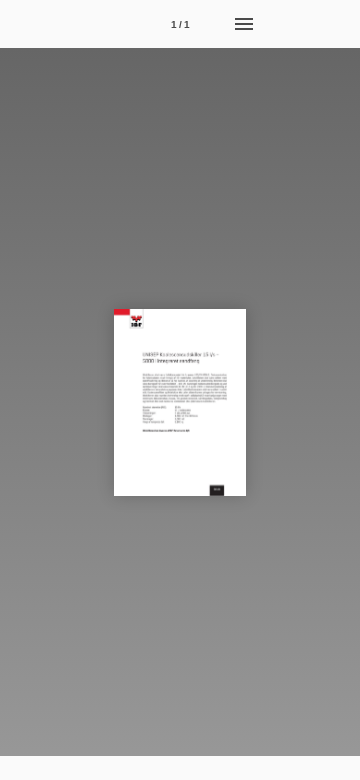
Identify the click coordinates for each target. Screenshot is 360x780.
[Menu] (244, 24)
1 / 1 (180, 24)
